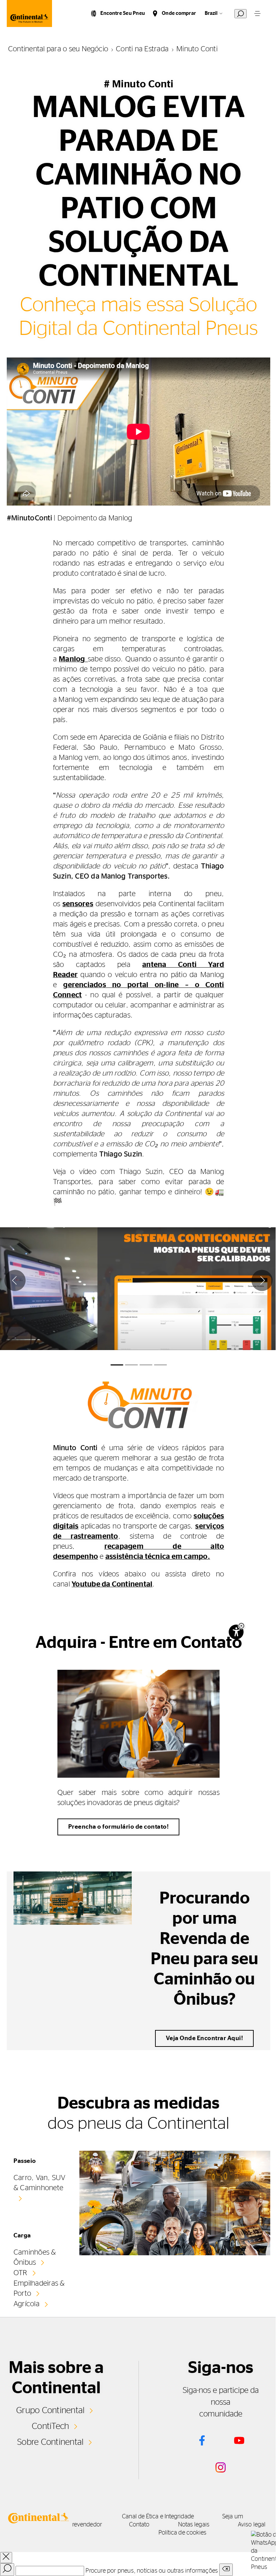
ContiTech (50, 2426)
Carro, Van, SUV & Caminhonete (40, 2183)
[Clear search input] (226, 2570)
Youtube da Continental (112, 1584)
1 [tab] (117, 1365)
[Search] (7, 2570)
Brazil (211, 13)
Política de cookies (183, 2533)
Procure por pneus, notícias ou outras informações (152, 2571)
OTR (20, 2273)
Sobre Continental (50, 2442)
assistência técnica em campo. (158, 1556)
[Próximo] (262, 1280)
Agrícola (27, 2304)
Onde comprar (179, 13)
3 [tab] (146, 1365)
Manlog (73, 659)
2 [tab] (131, 1365)
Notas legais (194, 2525)
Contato (139, 2525)
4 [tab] (160, 1365)
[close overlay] (6, 2558)
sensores (78, 904)
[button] (241, 1626)
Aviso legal (252, 2525)
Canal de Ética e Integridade (158, 2517)
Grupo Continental (50, 2410)
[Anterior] (15, 1280)
